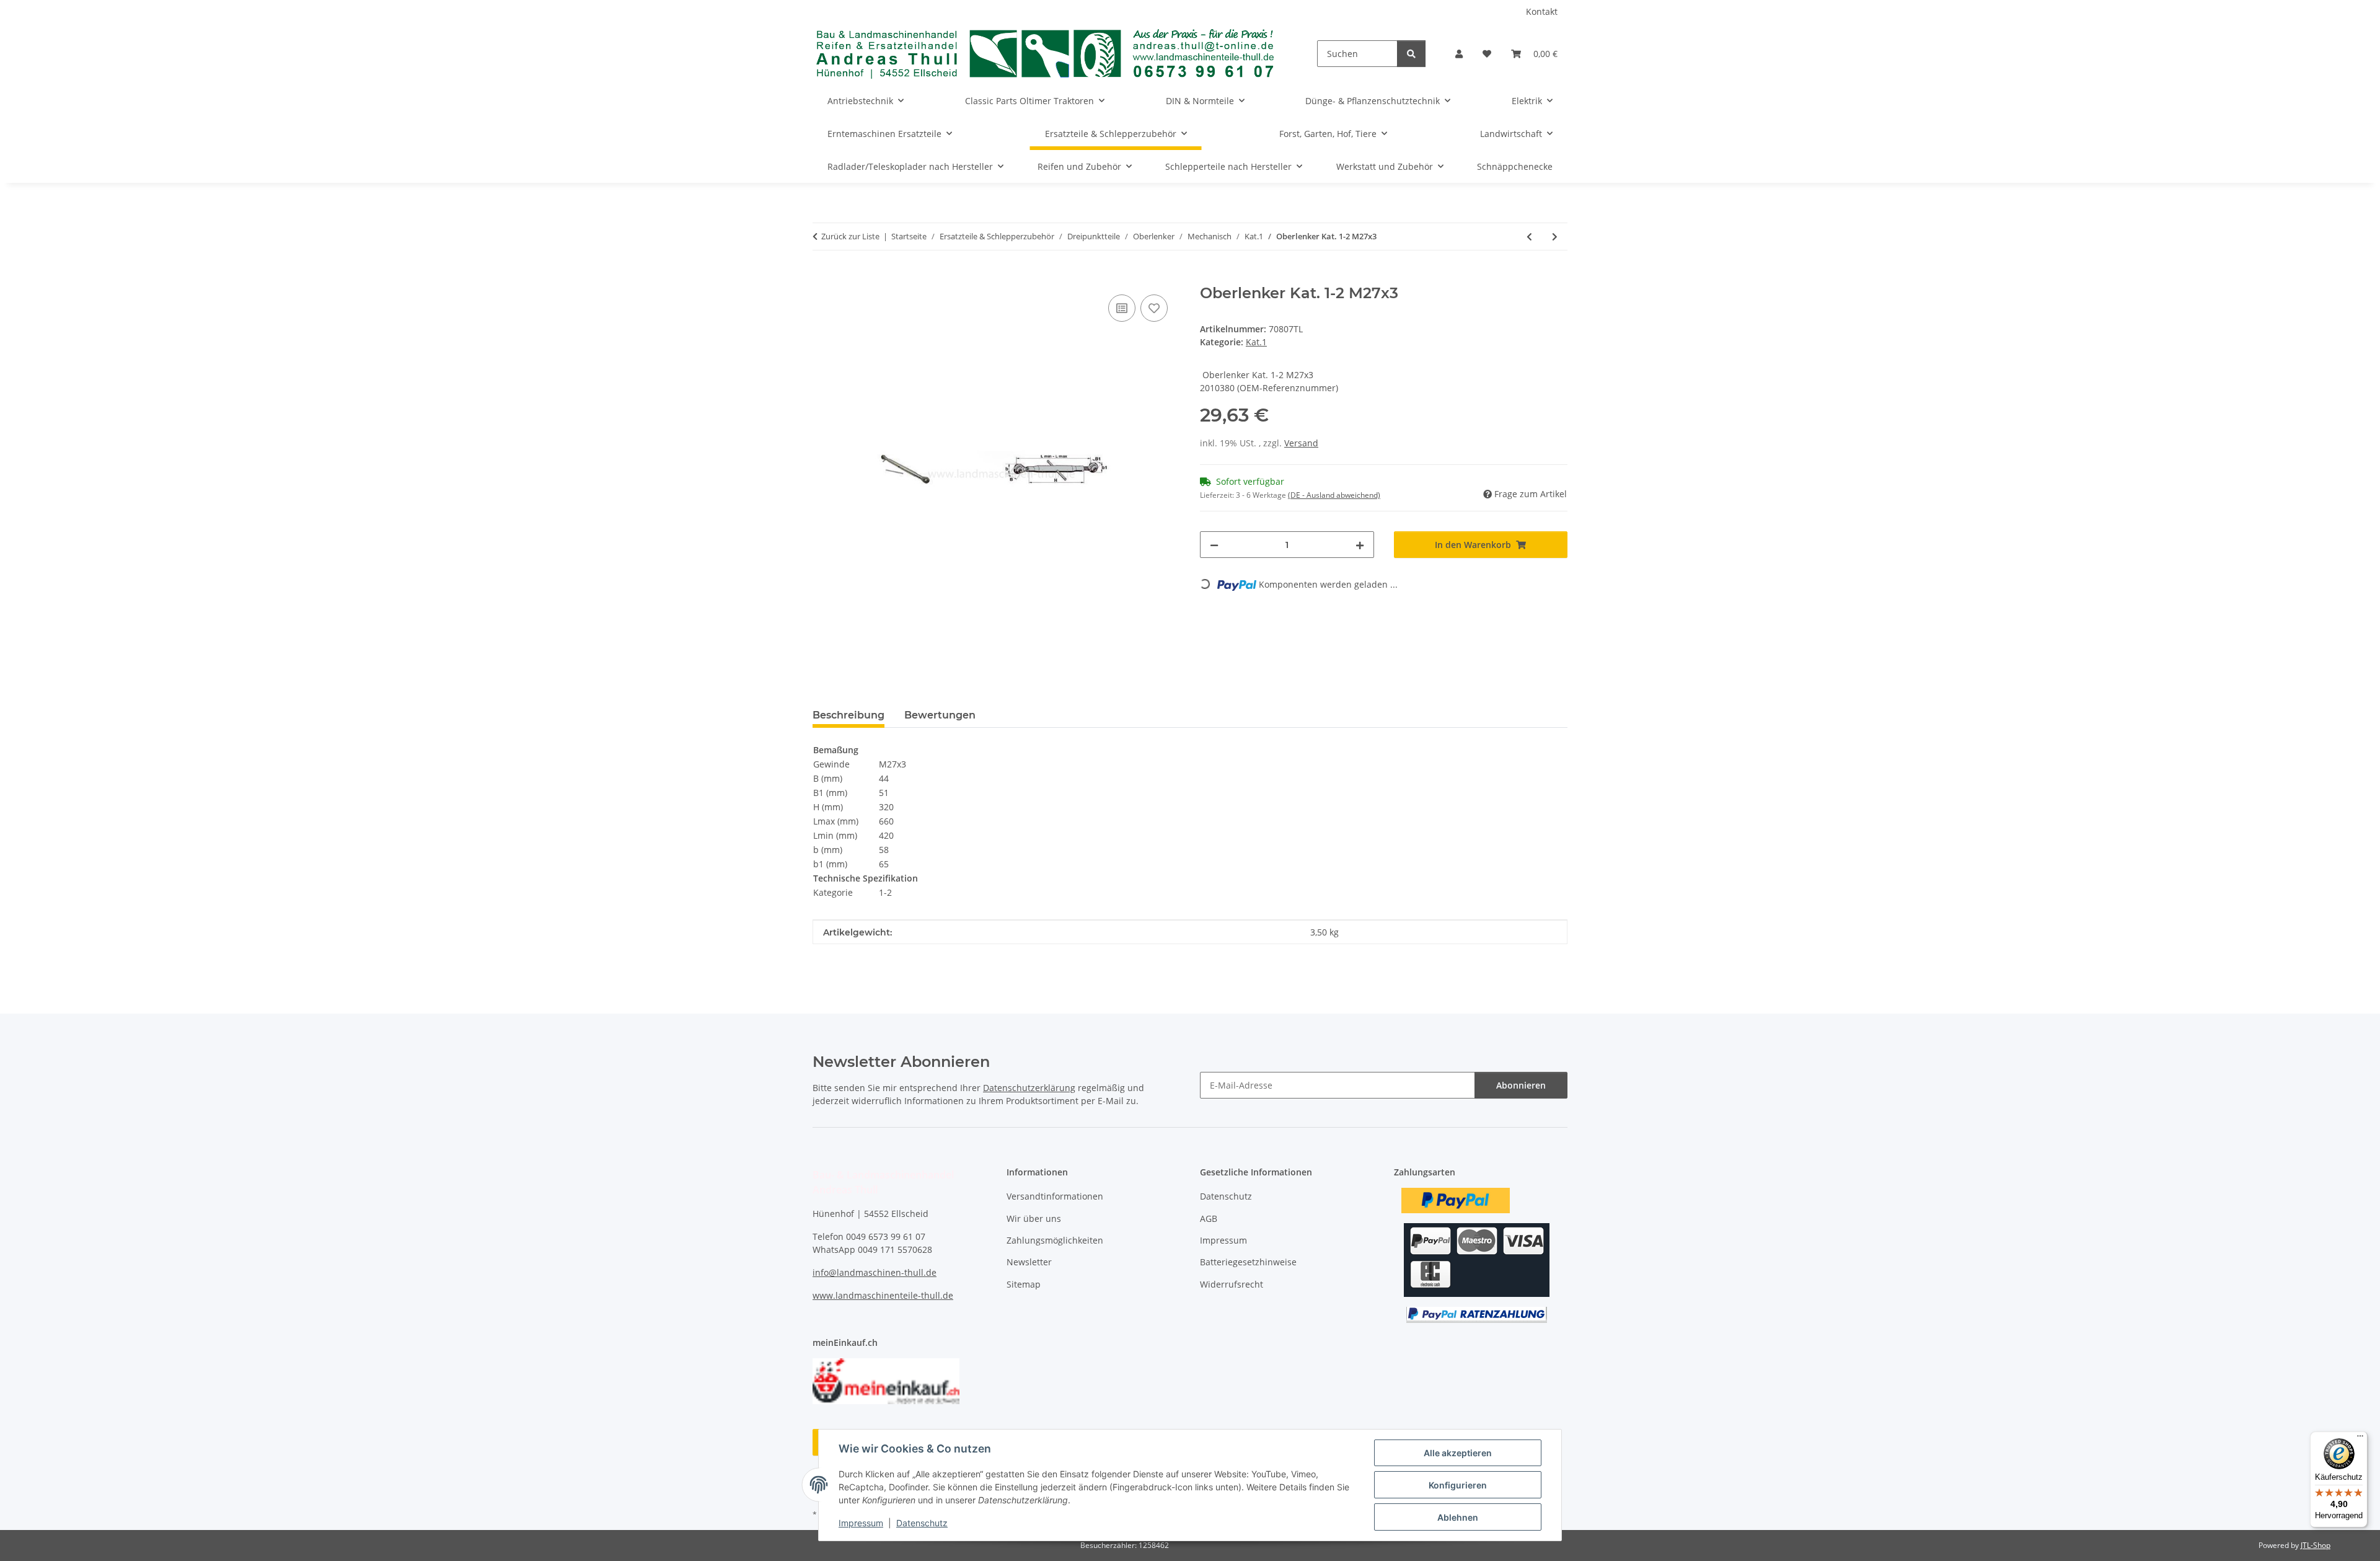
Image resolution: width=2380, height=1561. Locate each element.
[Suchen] (1411, 54)
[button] (1459, 54)
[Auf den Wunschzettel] (1154, 308)
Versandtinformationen (1055, 1196)
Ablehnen (1458, 1517)
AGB (1209, 1218)
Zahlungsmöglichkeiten (1055, 1240)
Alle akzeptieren (1458, 1453)
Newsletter (1029, 1262)
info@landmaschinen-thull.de (875, 1272)
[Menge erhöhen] (1360, 545)
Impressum (861, 1523)
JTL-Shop (2316, 1545)
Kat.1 (1256, 342)
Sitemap (1024, 1284)
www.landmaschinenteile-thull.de (883, 1295)
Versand (1301, 443)
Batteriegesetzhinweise (1248, 1262)
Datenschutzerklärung (1029, 1088)
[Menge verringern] (1214, 545)
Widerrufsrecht (1232, 1284)
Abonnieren (1521, 1085)
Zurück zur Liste (850, 236)
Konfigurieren (1458, 1485)
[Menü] (2360, 1439)
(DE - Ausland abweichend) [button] (1334, 495)
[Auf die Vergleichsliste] (1122, 308)
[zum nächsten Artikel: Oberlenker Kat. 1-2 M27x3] (1555, 237)
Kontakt (1542, 11)
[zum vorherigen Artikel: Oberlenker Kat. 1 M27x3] (1529, 237)
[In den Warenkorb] (822, 278)
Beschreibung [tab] (848, 715)
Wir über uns (1034, 1218)
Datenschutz (922, 1523)
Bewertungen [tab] (940, 715)
